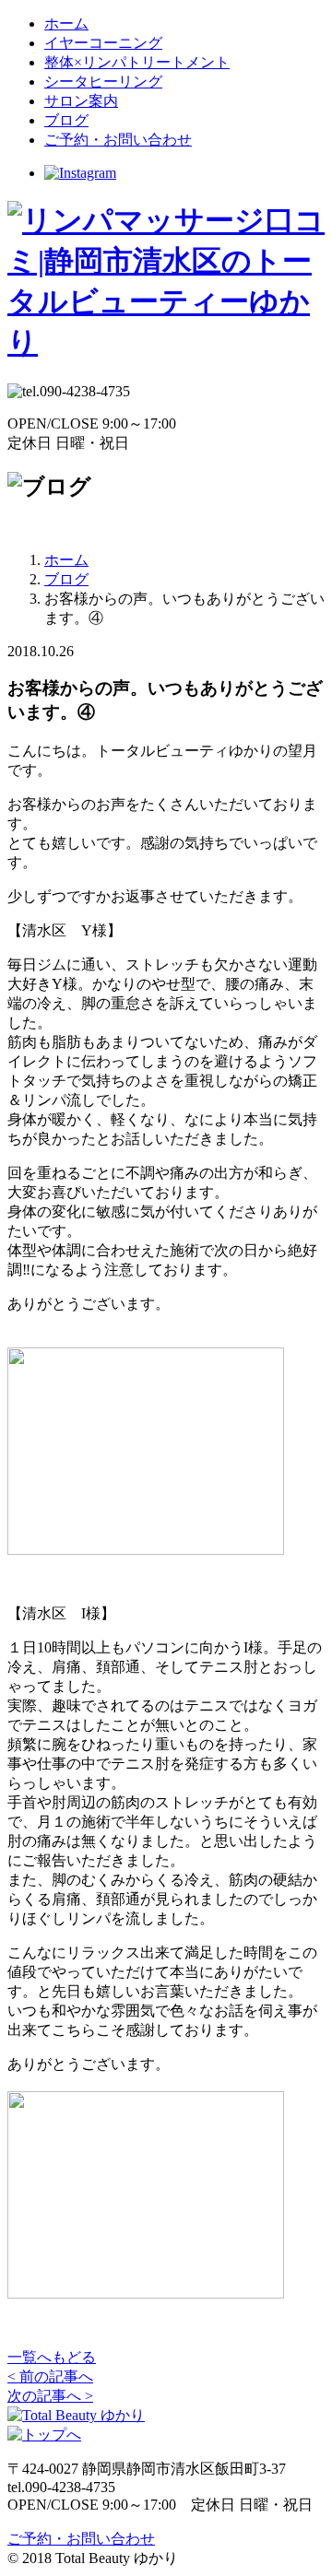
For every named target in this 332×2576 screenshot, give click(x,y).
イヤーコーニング (103, 43)
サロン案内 (81, 101)
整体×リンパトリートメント (137, 62)
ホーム (66, 24)
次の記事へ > (50, 2396)
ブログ (66, 120)
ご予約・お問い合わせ (118, 140)
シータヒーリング (103, 82)
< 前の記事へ (50, 2376)
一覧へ (52, 2357)
